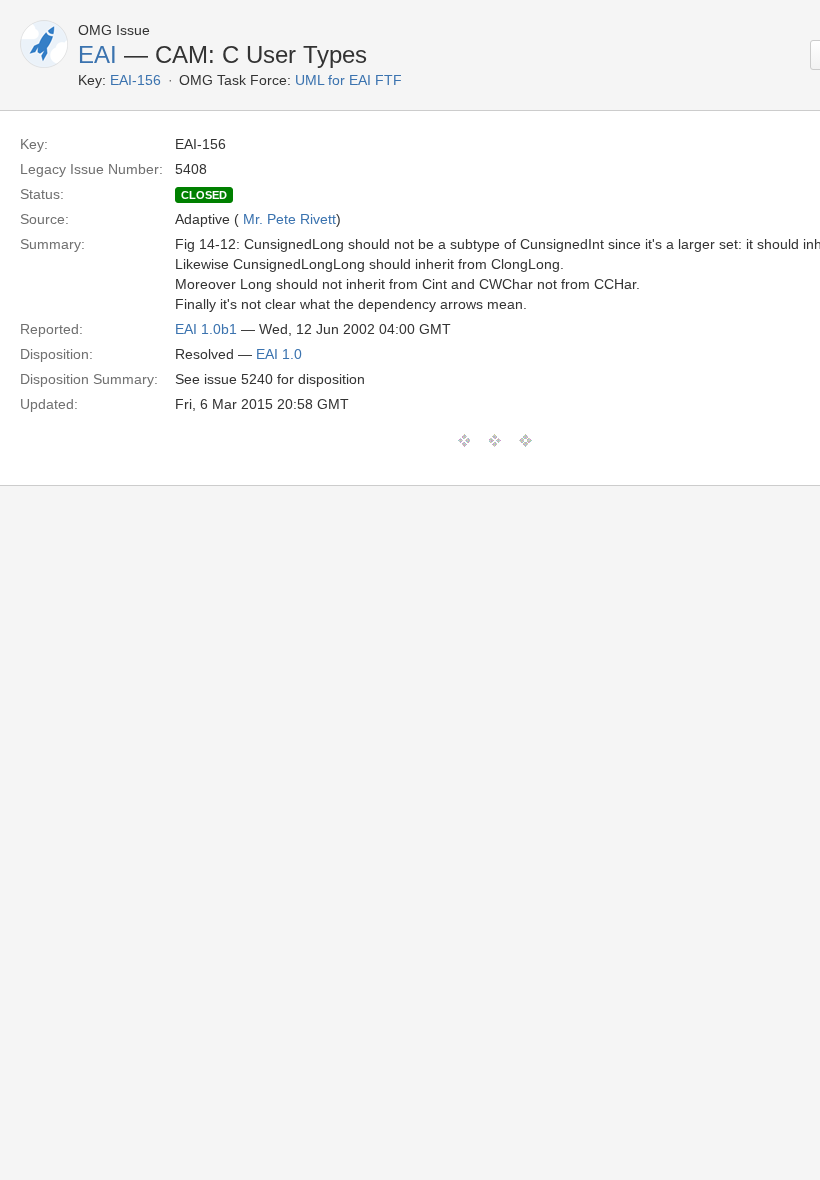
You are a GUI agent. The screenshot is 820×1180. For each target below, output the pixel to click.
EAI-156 (135, 80)
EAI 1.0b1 (206, 329)
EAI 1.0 (279, 354)
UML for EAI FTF (348, 80)
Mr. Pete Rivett (289, 219)
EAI (97, 54)
